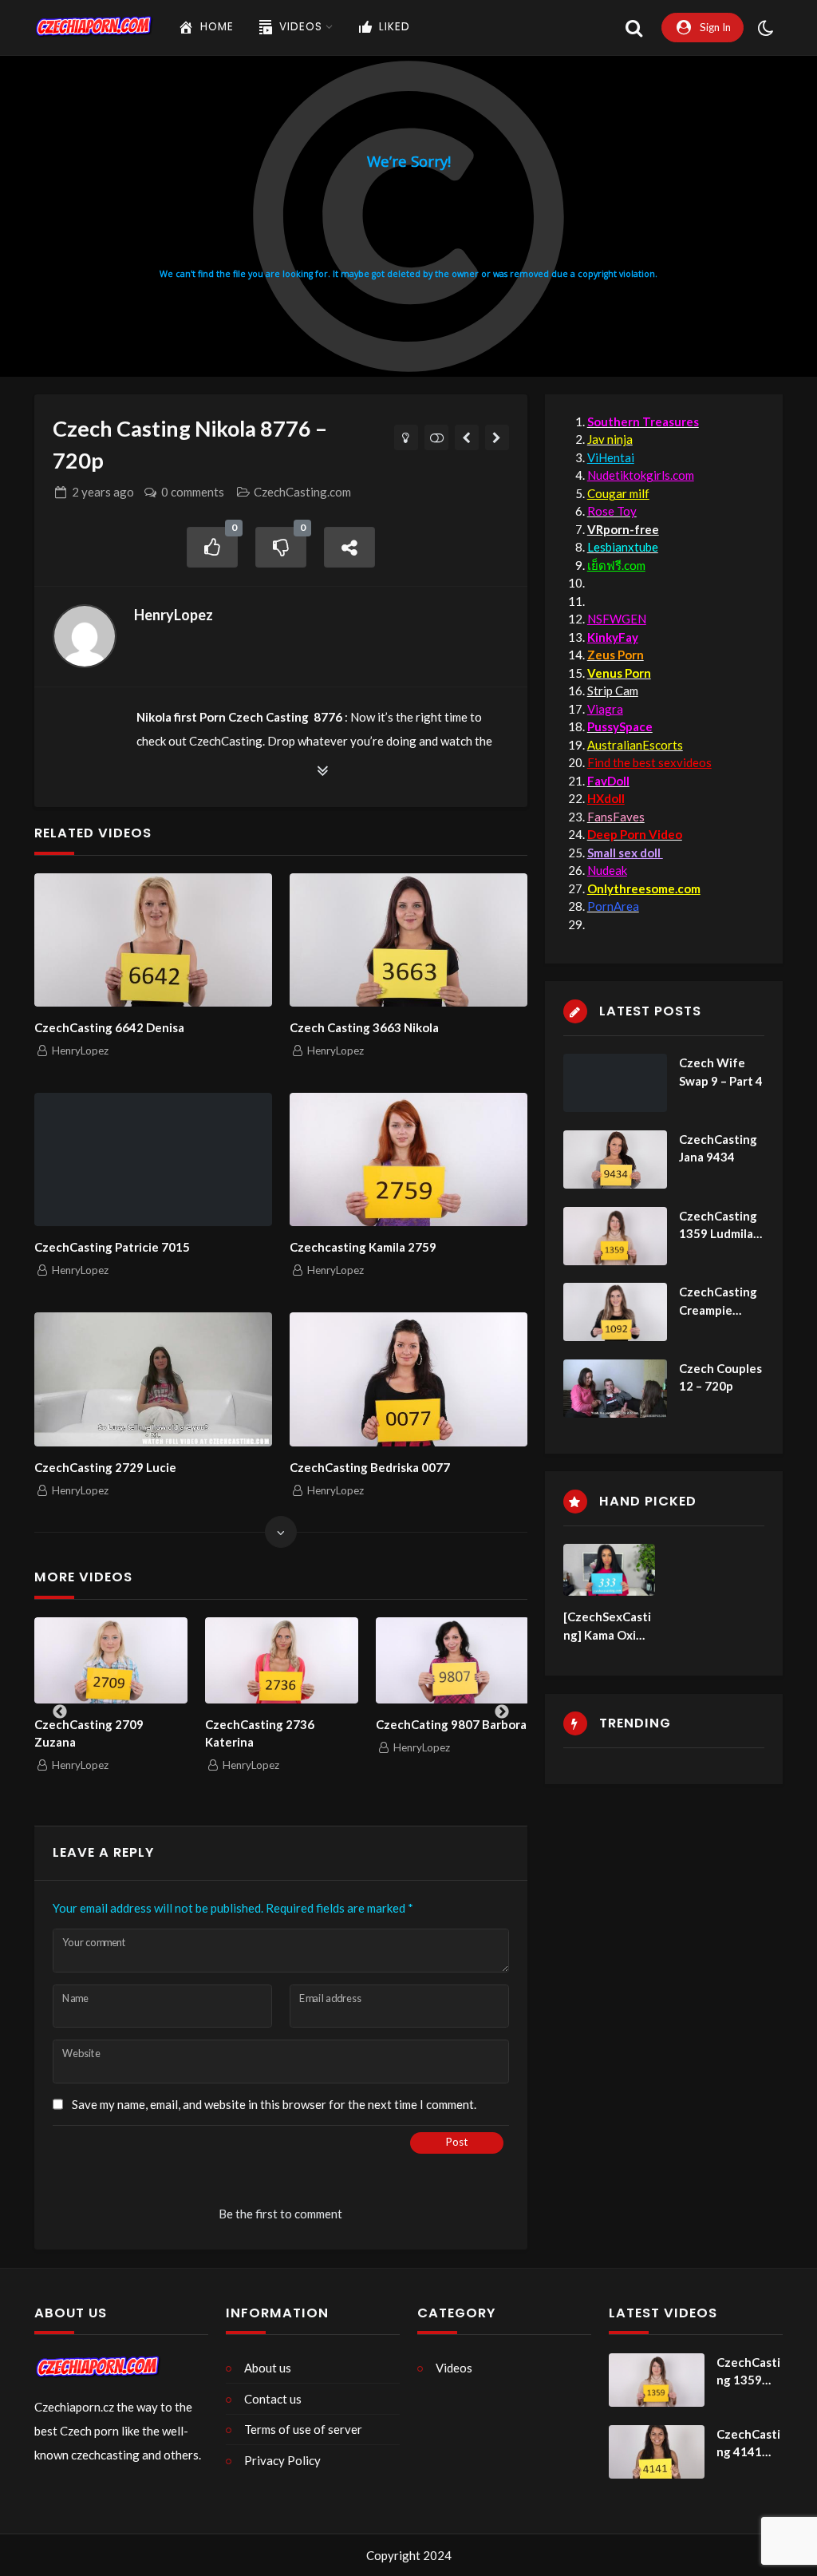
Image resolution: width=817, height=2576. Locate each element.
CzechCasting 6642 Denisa (109, 1027)
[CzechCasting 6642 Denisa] (153, 940)
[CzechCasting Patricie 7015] (153, 1159)
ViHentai (611, 457)
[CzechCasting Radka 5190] (467, 437)
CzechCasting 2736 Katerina (165, 1733)
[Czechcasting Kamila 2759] (408, 1159)
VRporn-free (623, 529)
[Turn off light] (407, 437)
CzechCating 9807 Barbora (356, 1724)
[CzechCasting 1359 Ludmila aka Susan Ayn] (615, 1236)
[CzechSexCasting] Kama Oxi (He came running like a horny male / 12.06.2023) (609, 1626)
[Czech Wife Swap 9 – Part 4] (615, 1083)
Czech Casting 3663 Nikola (364, 1027)
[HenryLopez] (85, 636)
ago (103, 492)
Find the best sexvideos (649, 762)
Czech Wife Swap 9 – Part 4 (721, 1072)
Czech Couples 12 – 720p (720, 1377)
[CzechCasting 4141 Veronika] (657, 2452)
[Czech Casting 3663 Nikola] (408, 940)
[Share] (349, 547)
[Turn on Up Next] (437, 437)
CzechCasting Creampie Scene (718, 1302)
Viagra (605, 709)
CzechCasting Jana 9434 (718, 1148)
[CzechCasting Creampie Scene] (615, 1312)
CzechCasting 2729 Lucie (105, 1467)
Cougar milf (618, 493)
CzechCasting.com (302, 492)
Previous (60, 1712)
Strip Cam (613, 690)
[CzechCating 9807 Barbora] (357, 1660)
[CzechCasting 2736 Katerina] (187, 1660)
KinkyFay (613, 637)
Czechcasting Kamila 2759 (363, 1247)
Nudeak (607, 870)
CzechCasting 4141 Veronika (748, 2444)
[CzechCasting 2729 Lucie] (153, 1379)
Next (502, 1712)
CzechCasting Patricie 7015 (112, 1247)
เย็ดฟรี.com (616, 565)
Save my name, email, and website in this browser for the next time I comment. (274, 2104)
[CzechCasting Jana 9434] (615, 1159)
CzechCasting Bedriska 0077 (370, 1467)
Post (457, 2142)
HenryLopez (174, 615)
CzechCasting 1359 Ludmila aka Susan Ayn (718, 1226)
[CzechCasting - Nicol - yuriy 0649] (497, 437)
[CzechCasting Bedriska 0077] (408, 1379)
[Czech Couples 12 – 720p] (615, 1389)
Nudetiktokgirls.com (641, 475)
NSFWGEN (617, 619)
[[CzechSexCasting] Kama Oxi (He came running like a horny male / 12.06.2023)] (609, 1570)
